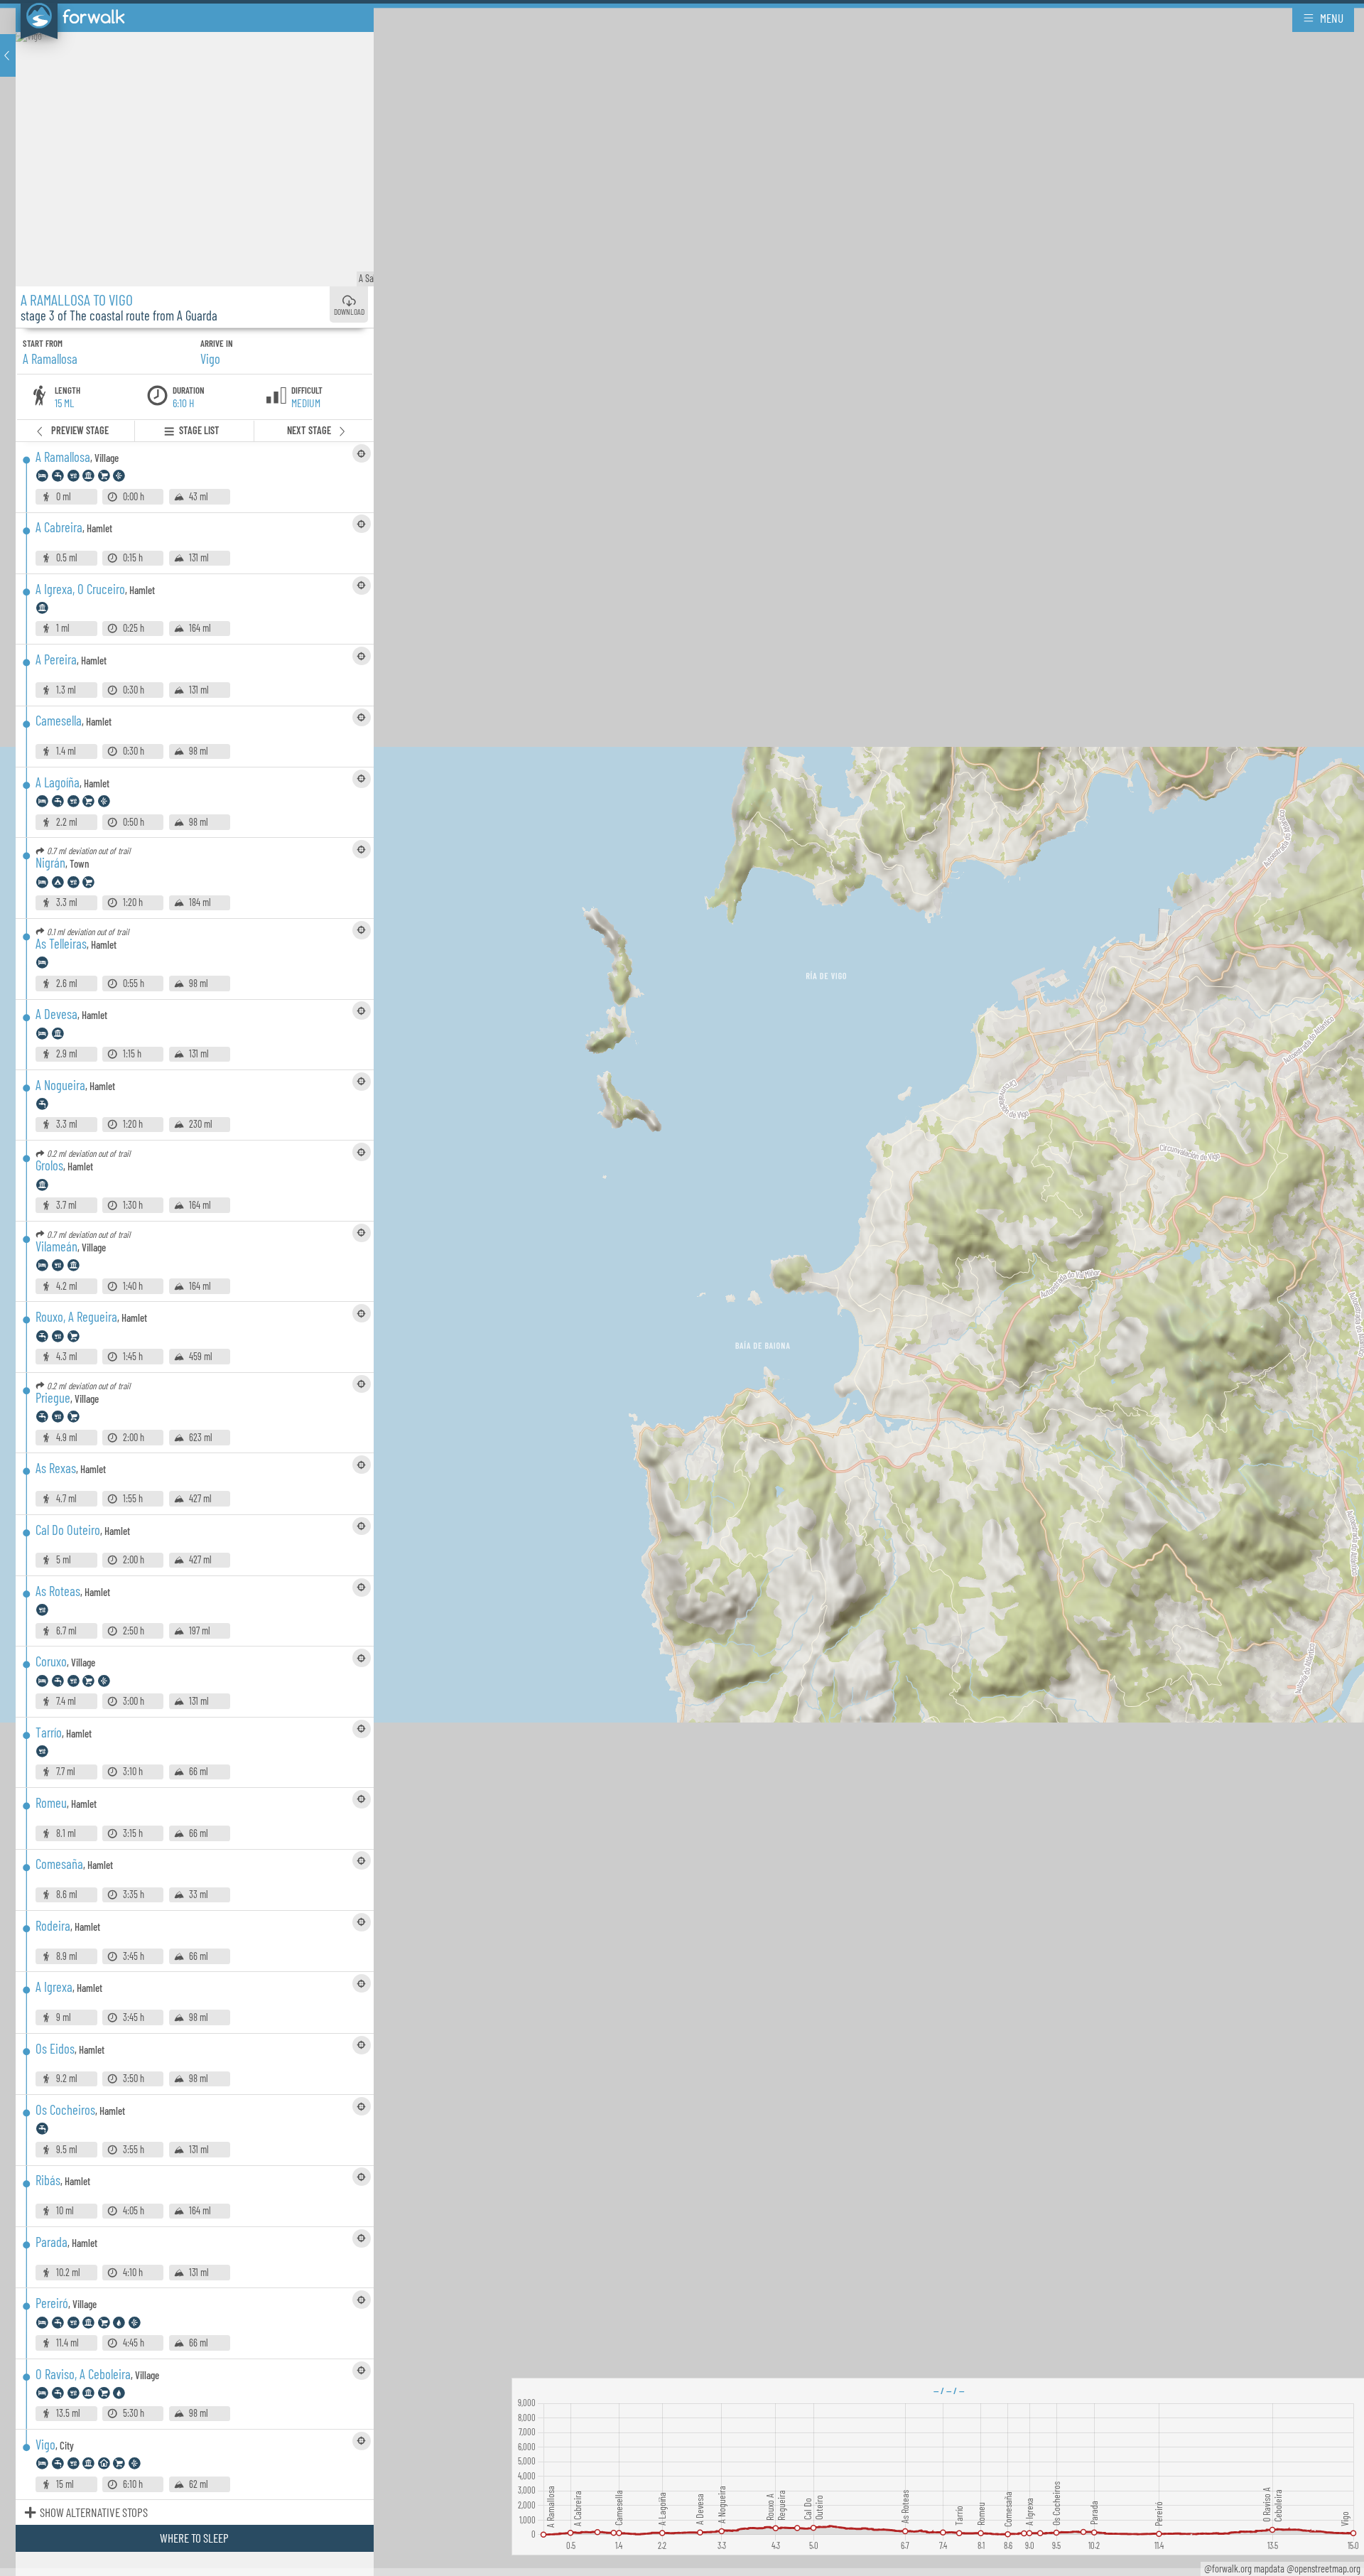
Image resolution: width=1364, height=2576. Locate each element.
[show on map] (362, 453)
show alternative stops (94, 2512)
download (349, 312)
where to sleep (194, 2538)
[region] (682, 1288)
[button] (8, 55)
